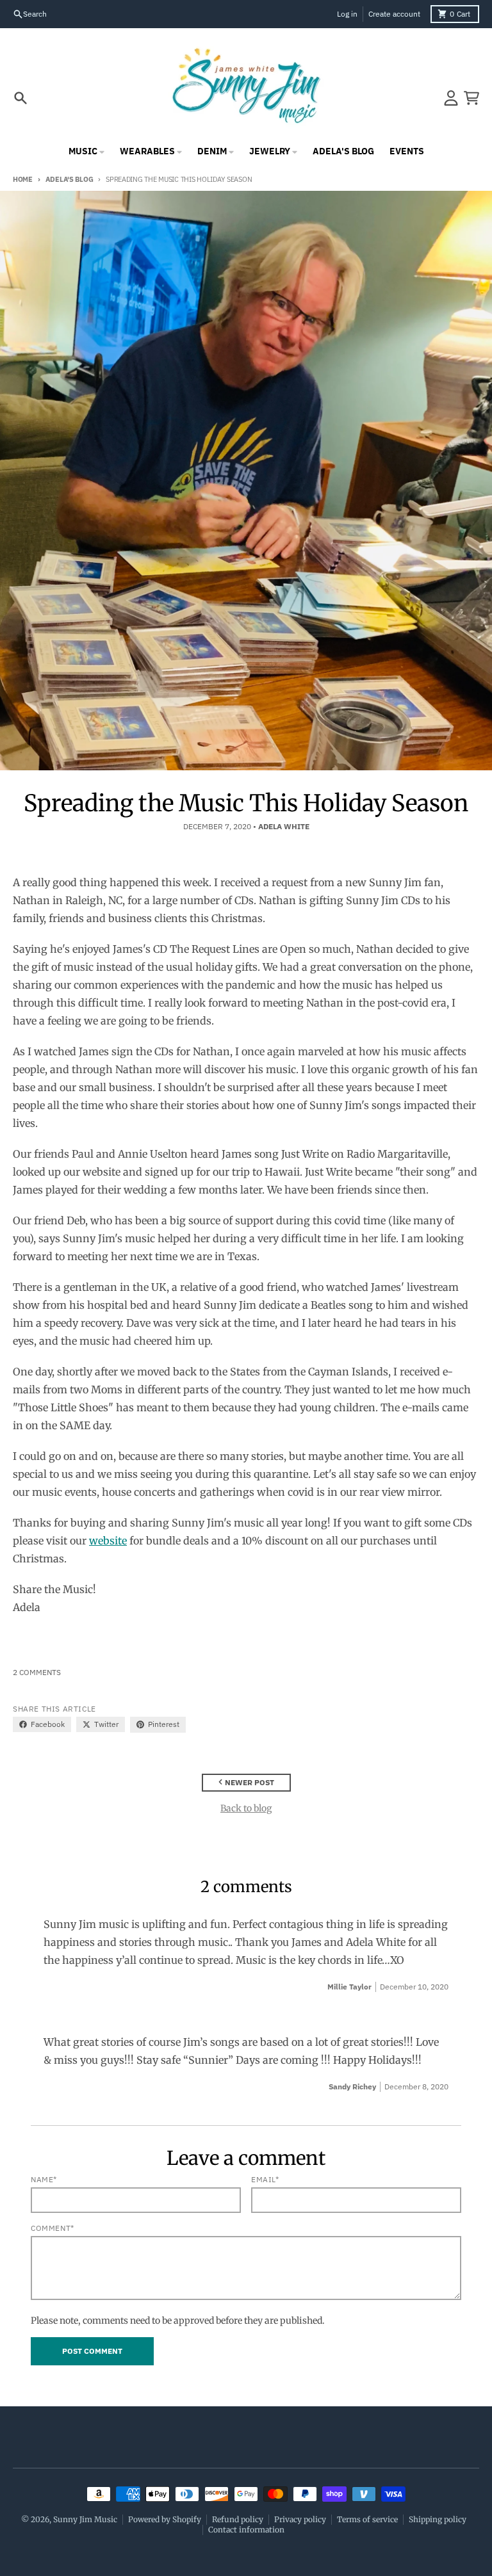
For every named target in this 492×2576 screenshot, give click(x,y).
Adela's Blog (69, 179)
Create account (394, 14)
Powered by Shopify (165, 2519)
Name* (44, 2179)
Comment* (53, 2228)
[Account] (451, 98)
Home (23, 179)
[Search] (20, 98)
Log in (347, 14)
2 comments (37, 1672)
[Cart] (471, 98)
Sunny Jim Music (85, 2519)
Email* (265, 2179)
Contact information (246, 2530)
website (108, 1541)
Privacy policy (300, 2519)
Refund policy (238, 2519)
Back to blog (246, 1808)
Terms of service (367, 2519)
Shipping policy (438, 2519)
